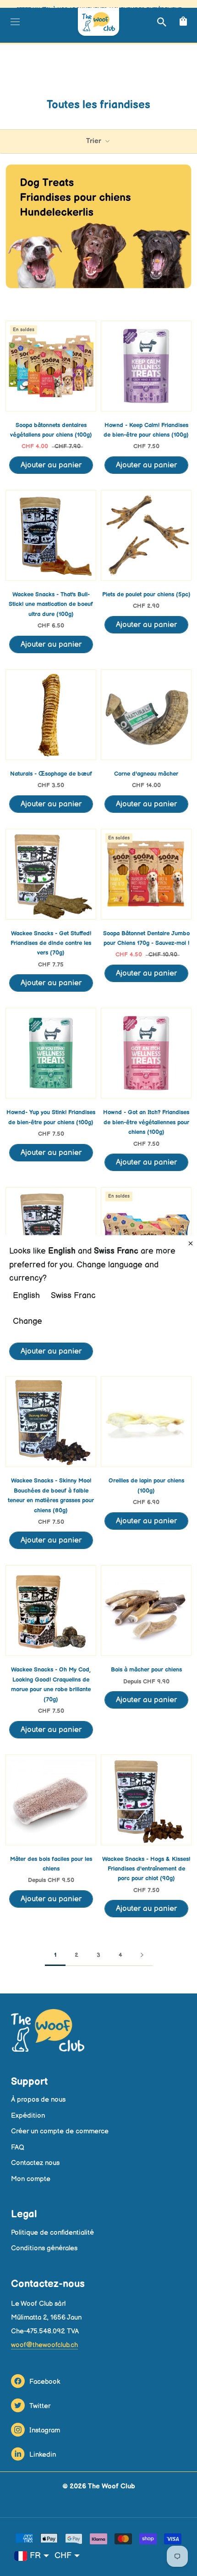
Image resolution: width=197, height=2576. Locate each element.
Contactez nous (35, 2163)
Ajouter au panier (51, 465)
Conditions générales (44, 2248)
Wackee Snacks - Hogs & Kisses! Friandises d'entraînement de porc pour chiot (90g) (146, 1869)
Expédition (28, 2116)
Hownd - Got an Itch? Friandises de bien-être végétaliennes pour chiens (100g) (146, 1122)
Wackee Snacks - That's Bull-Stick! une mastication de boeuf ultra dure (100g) (51, 604)
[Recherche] (161, 22)
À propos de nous (38, 2100)
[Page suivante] (142, 1955)
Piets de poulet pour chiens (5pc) (146, 594)
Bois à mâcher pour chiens (146, 1670)
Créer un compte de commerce (60, 2131)
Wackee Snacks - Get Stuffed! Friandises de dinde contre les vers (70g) (51, 943)
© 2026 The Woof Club (99, 2486)
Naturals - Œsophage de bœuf (51, 774)
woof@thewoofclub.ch (44, 2345)
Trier (95, 141)
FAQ (18, 2147)
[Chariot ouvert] (182, 22)
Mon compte (31, 2179)
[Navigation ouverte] (14, 22)
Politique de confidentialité (52, 2233)
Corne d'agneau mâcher (146, 774)
